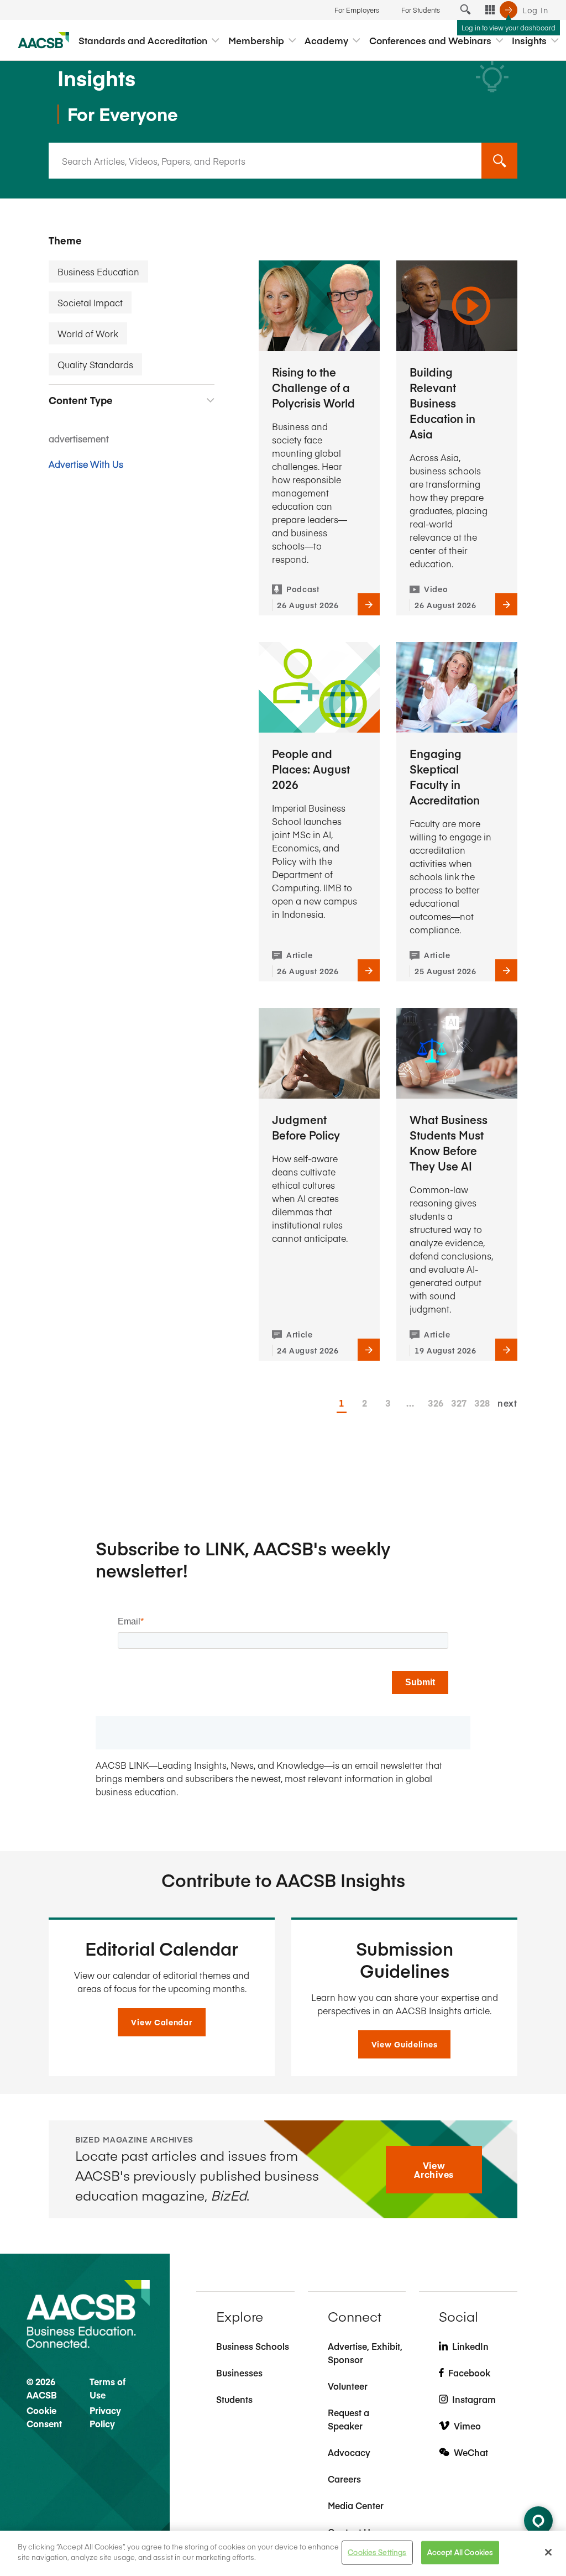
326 (433, 1403)
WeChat (471, 2452)
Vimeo (467, 2426)
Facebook (469, 2373)
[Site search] (465, 10)
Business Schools (253, 2346)
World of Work (88, 333)
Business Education (98, 271)
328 (479, 1403)
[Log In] (509, 10)
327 (456, 1403)
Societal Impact (90, 302)
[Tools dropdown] (490, 10)
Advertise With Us (86, 464)
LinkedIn (470, 2346)
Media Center (356, 2505)
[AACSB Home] (44, 40)
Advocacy (349, 2452)
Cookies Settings (377, 2552)
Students (234, 2399)
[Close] (548, 2552)
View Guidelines (405, 2044)
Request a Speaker (348, 2419)
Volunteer (348, 2386)
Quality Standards (95, 364)
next (507, 1403)
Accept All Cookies (460, 2552)
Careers (344, 2479)
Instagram (474, 2399)
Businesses (239, 2373)
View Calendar (161, 2022)
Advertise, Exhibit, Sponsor (365, 2353)
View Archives (434, 2170)
